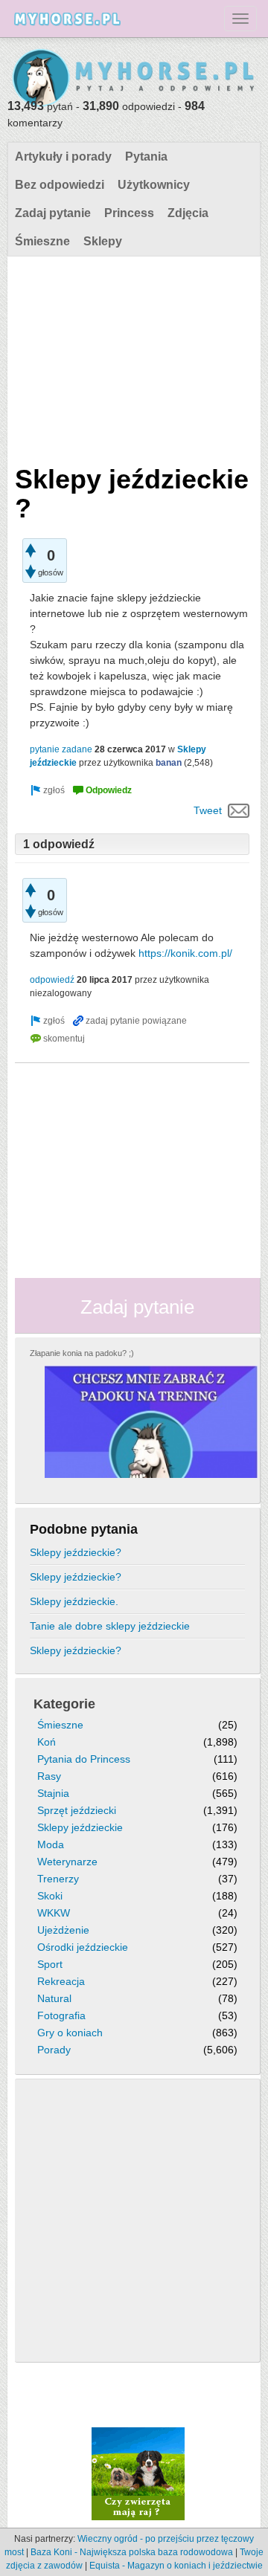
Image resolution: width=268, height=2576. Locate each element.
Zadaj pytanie (53, 213)
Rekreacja (61, 1981)
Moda (51, 1844)
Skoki (50, 1896)
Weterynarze (67, 1862)
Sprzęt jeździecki (77, 1810)
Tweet (208, 810)
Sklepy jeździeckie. (74, 1601)
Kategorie (64, 1704)
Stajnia (53, 1793)
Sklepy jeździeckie (80, 1827)
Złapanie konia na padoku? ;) (82, 1353)
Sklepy (103, 241)
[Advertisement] (132, 357)
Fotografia (61, 2015)
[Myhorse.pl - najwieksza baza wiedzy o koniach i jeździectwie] (134, 78)
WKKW (54, 1913)
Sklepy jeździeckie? (76, 1552)
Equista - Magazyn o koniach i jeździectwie (176, 2566)
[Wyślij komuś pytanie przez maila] (239, 810)
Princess (129, 213)
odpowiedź (52, 980)
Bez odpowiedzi (60, 185)
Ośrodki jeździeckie (83, 1947)
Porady (54, 2050)
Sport (50, 1964)
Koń (47, 1742)
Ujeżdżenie (63, 1930)
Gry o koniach (70, 2033)
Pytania (146, 156)
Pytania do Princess (84, 1759)
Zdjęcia (188, 213)
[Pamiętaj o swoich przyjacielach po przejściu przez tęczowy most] (138, 2473)
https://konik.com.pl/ (185, 953)
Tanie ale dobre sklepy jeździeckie (110, 1626)
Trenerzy (58, 1879)
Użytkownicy (154, 185)
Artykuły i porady (63, 156)
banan (169, 763)
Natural (54, 1998)
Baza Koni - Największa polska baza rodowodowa (132, 2552)
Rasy (49, 1776)
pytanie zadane (61, 749)
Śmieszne (42, 241)
